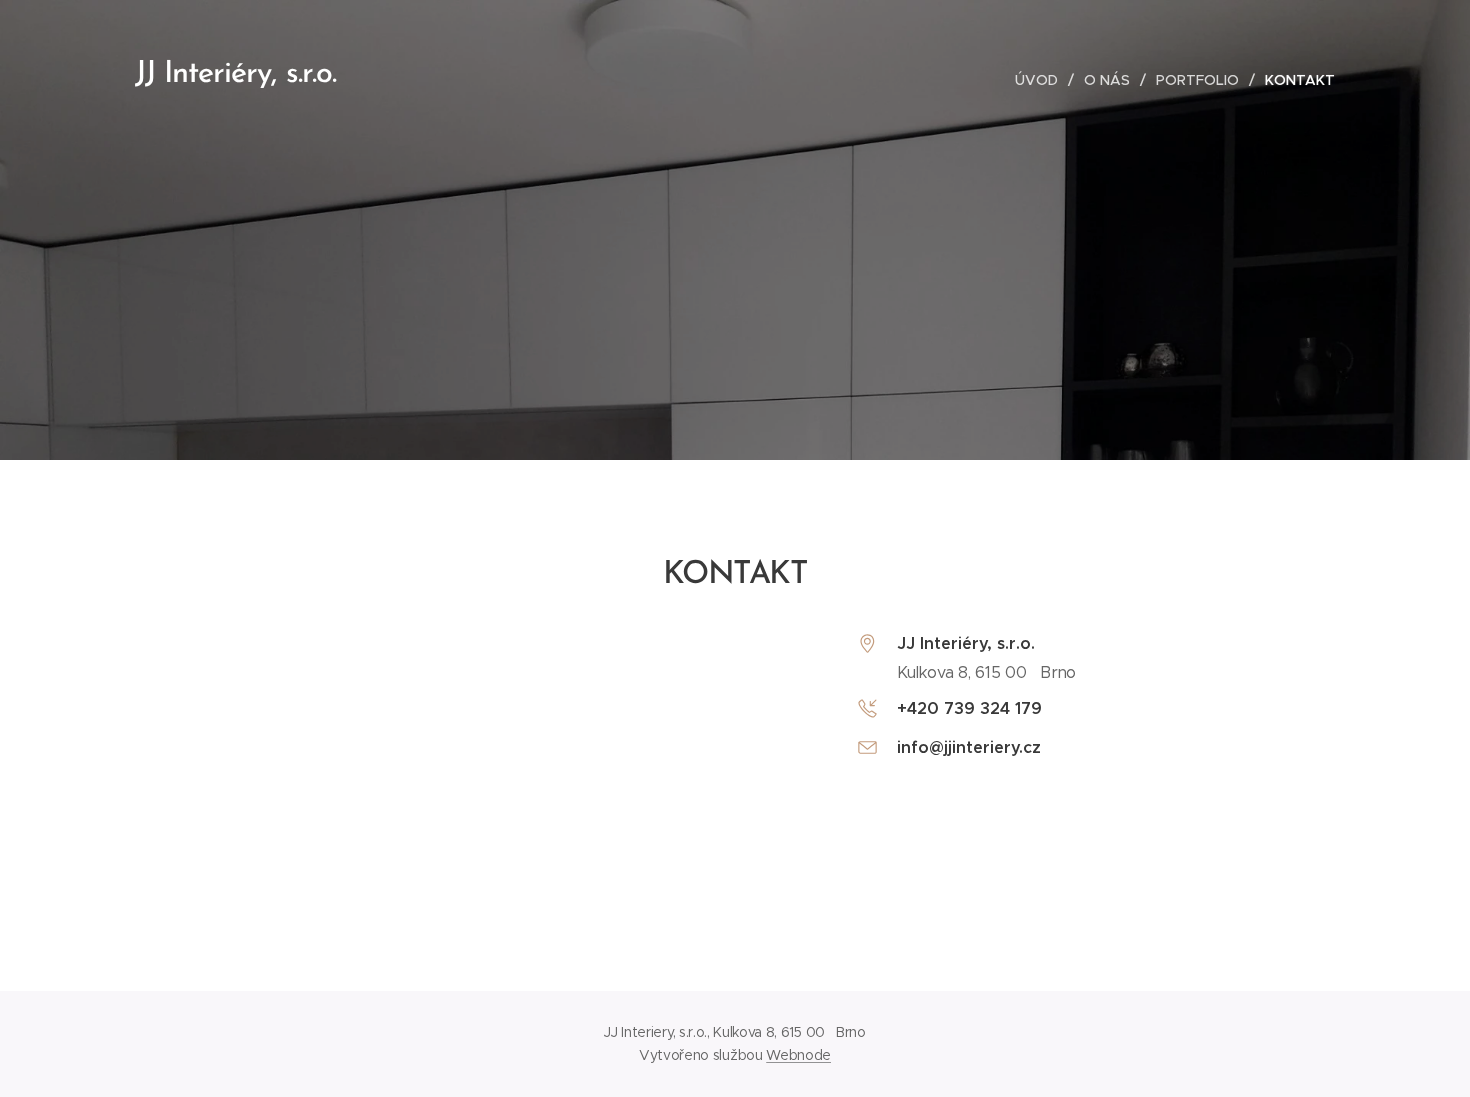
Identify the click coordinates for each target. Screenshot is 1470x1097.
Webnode (798, 1055)
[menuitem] (1042, 80)
